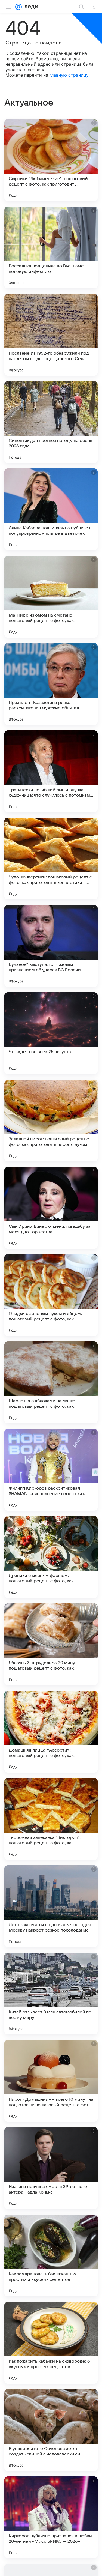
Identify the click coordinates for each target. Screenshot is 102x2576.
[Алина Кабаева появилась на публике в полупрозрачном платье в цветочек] (51, 509)
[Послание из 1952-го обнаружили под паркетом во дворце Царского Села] (51, 335)
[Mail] (18, 7)
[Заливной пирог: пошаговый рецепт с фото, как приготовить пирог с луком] (51, 1120)
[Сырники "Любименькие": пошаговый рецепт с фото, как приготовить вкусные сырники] (51, 160)
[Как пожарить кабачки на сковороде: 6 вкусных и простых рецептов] (51, 2343)
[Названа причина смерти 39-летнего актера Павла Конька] (51, 2168)
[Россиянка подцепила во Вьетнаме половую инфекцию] (51, 247)
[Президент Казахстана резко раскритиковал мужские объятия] (51, 684)
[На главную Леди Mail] (30, 7)
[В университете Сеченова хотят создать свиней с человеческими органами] (51, 2430)
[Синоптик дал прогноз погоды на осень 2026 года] (51, 422)
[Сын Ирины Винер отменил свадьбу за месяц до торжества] (51, 1208)
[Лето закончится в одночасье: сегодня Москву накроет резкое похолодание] (51, 1906)
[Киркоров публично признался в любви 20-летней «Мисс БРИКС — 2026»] (51, 2517)
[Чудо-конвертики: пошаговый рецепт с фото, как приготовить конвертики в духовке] (51, 859)
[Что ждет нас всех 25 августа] (51, 1033)
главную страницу (69, 75)
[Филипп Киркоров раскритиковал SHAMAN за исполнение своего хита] (51, 1470)
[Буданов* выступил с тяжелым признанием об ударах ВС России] (51, 946)
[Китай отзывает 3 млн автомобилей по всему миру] (51, 1994)
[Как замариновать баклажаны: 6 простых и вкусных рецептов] (51, 2255)
